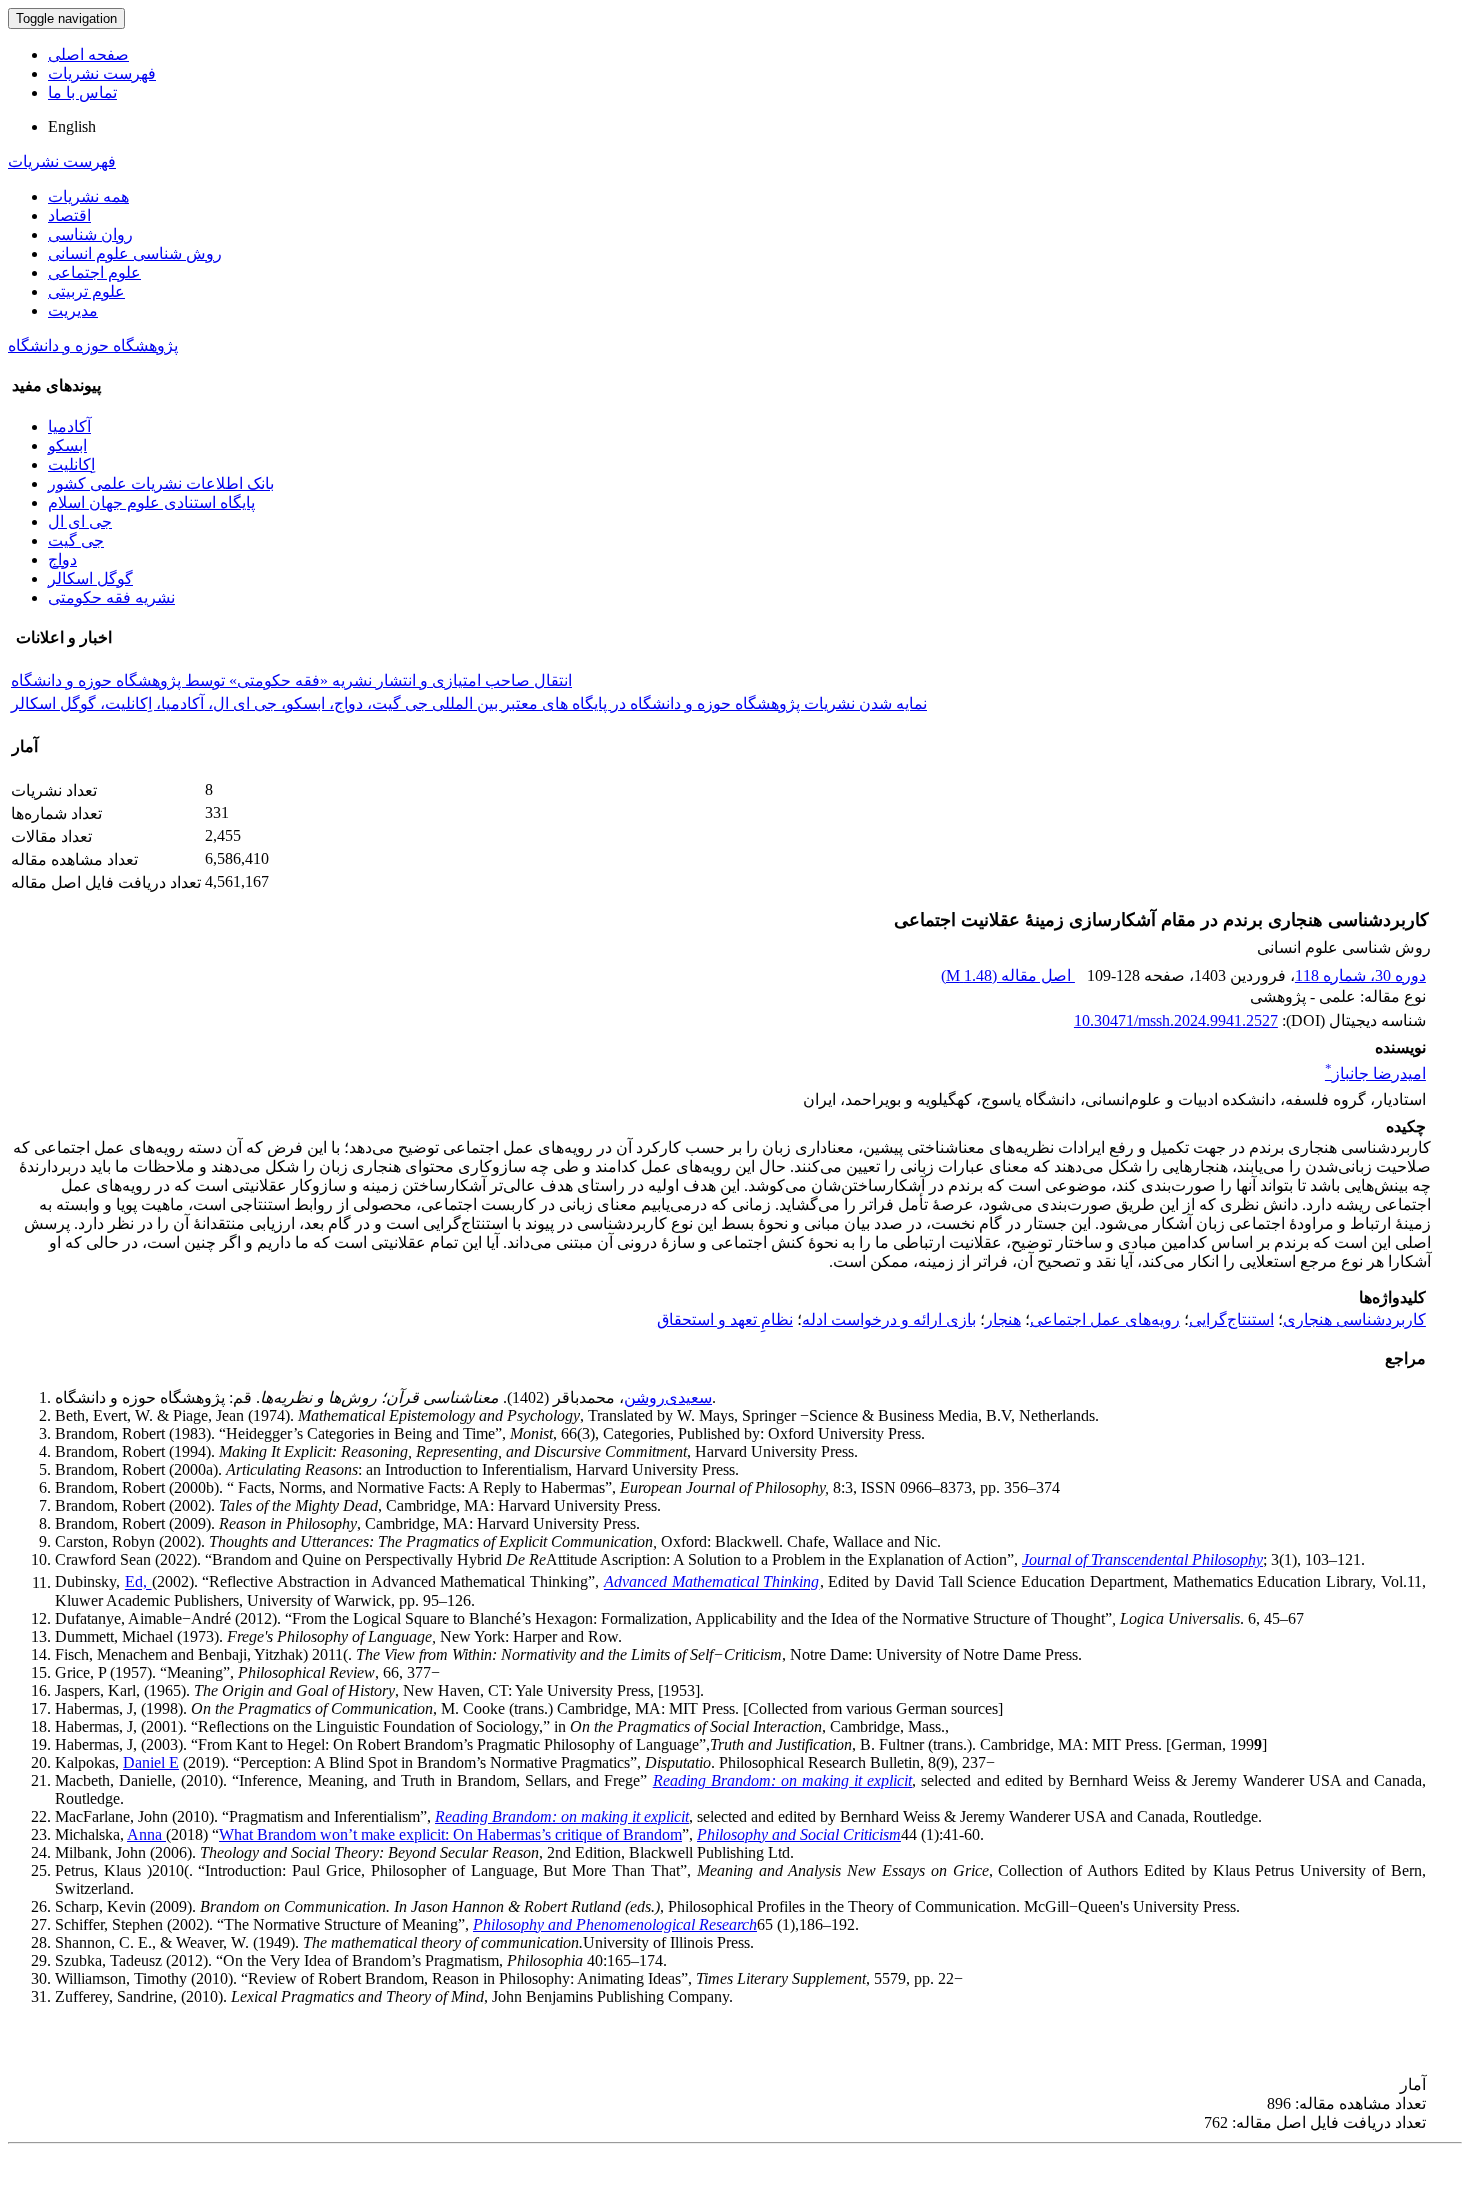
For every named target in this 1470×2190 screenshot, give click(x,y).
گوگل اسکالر (90, 578)
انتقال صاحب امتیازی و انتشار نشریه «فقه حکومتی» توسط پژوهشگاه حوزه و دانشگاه (291, 680)
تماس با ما (82, 92)
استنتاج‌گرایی (1231, 1319)
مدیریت (73, 310)
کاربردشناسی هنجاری (1354, 1319)
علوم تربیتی (86, 291)
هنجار (1003, 1319)
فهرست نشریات (102, 73)
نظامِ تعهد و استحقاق (725, 1319)
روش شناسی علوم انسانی (135, 253)
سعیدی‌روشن (668, 1397)
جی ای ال (80, 521)
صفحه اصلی (88, 54)
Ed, (138, 1582)
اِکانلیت (71, 464)
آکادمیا (69, 426)
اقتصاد (69, 215)
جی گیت (76, 540)
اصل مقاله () (1008, 975)
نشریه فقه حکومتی (111, 597)
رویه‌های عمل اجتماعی (1105, 1319)
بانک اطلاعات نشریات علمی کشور (161, 483)
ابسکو (67, 445)
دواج (62, 559)
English (72, 126)
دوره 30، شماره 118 (1360, 975)
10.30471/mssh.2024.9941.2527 (1176, 1020)
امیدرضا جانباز (1375, 1073)
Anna (146, 1834)
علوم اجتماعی (94, 272)
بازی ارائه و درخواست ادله (889, 1319)
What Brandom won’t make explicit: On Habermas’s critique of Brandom (450, 1834)
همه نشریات (88, 196)
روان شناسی (90, 234)
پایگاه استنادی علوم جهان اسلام (151, 502)
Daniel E (151, 1762)
